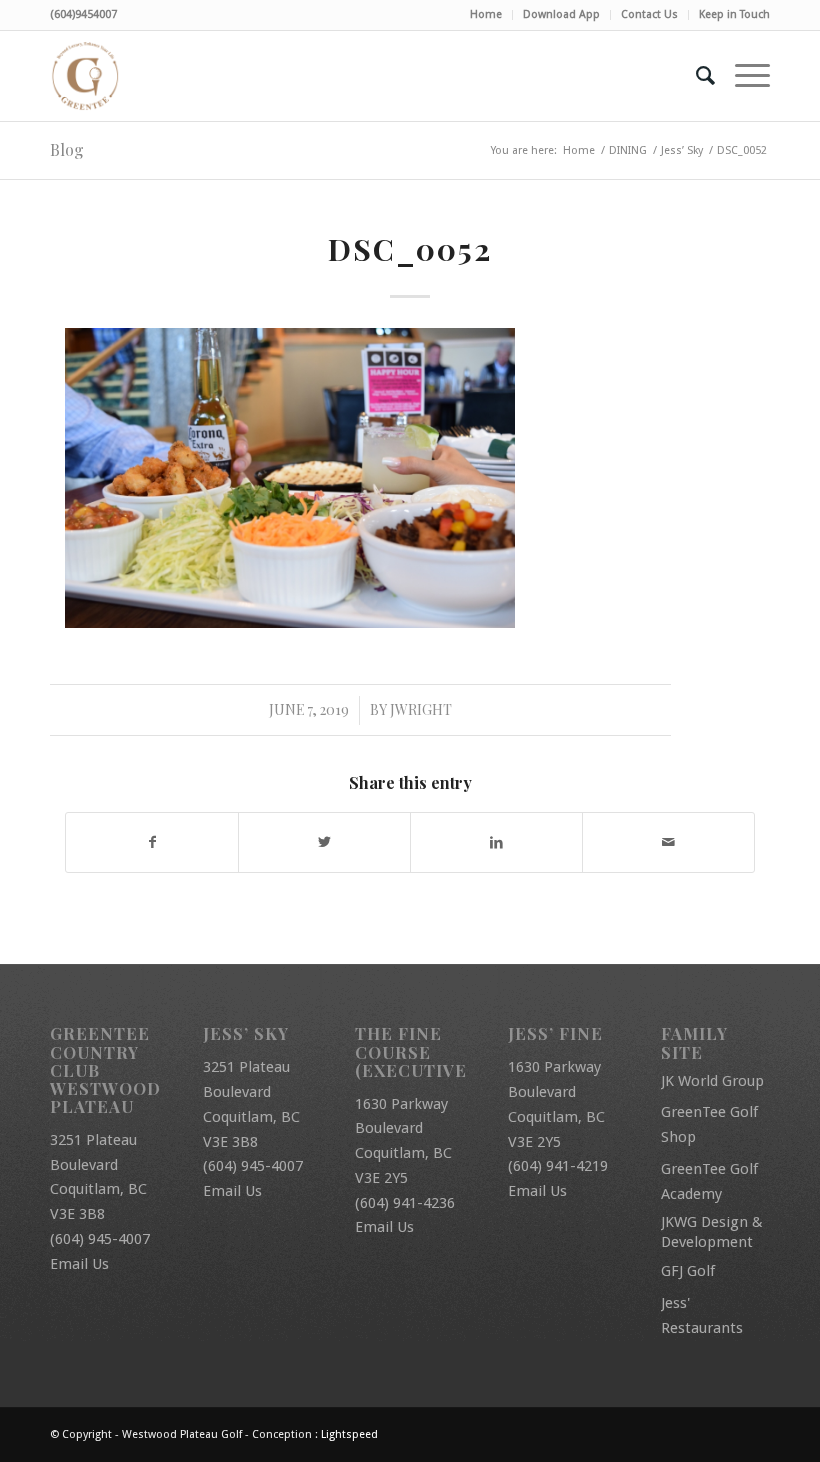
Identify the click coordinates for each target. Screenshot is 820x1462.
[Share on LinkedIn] (496, 842)
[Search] (695, 76)
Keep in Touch (734, 14)
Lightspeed (349, 1434)
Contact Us (649, 14)
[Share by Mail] (668, 842)
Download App (561, 14)
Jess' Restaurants (702, 1315)
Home (486, 14)
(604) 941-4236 (405, 1203)
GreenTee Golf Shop (709, 1124)
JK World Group (712, 1081)
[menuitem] (486, 15)
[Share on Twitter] (324, 842)
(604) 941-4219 (558, 1166)
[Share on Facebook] (152, 842)
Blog (67, 149)
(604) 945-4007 (100, 1239)
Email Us (79, 1264)
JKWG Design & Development (712, 1232)
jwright (421, 709)
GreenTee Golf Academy (709, 1181)
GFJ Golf (688, 1271)
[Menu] (742, 76)
